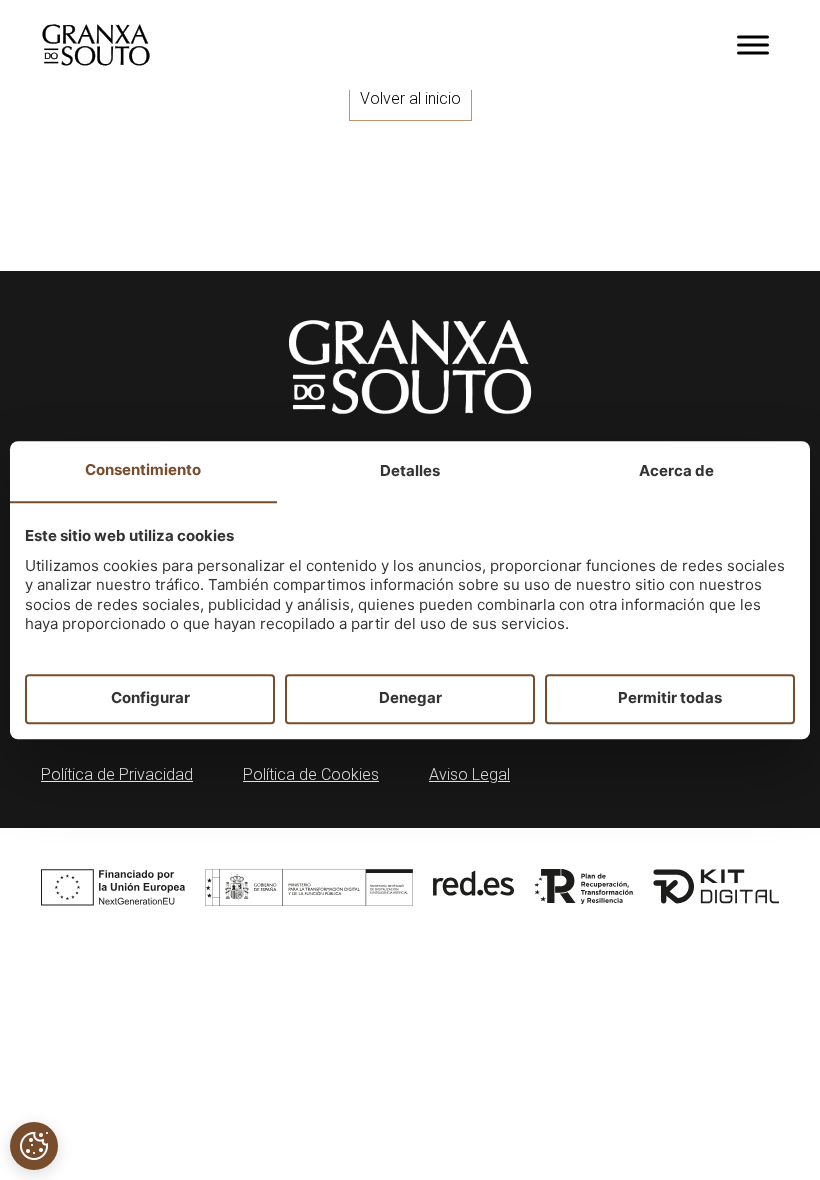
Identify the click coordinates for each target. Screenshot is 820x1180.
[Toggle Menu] (753, 44)
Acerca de (676, 470)
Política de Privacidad (117, 774)
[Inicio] (96, 45)
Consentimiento (143, 469)
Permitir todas (670, 698)
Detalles (410, 470)
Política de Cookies (311, 774)
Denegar (410, 698)
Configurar (150, 698)
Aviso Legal (469, 774)
